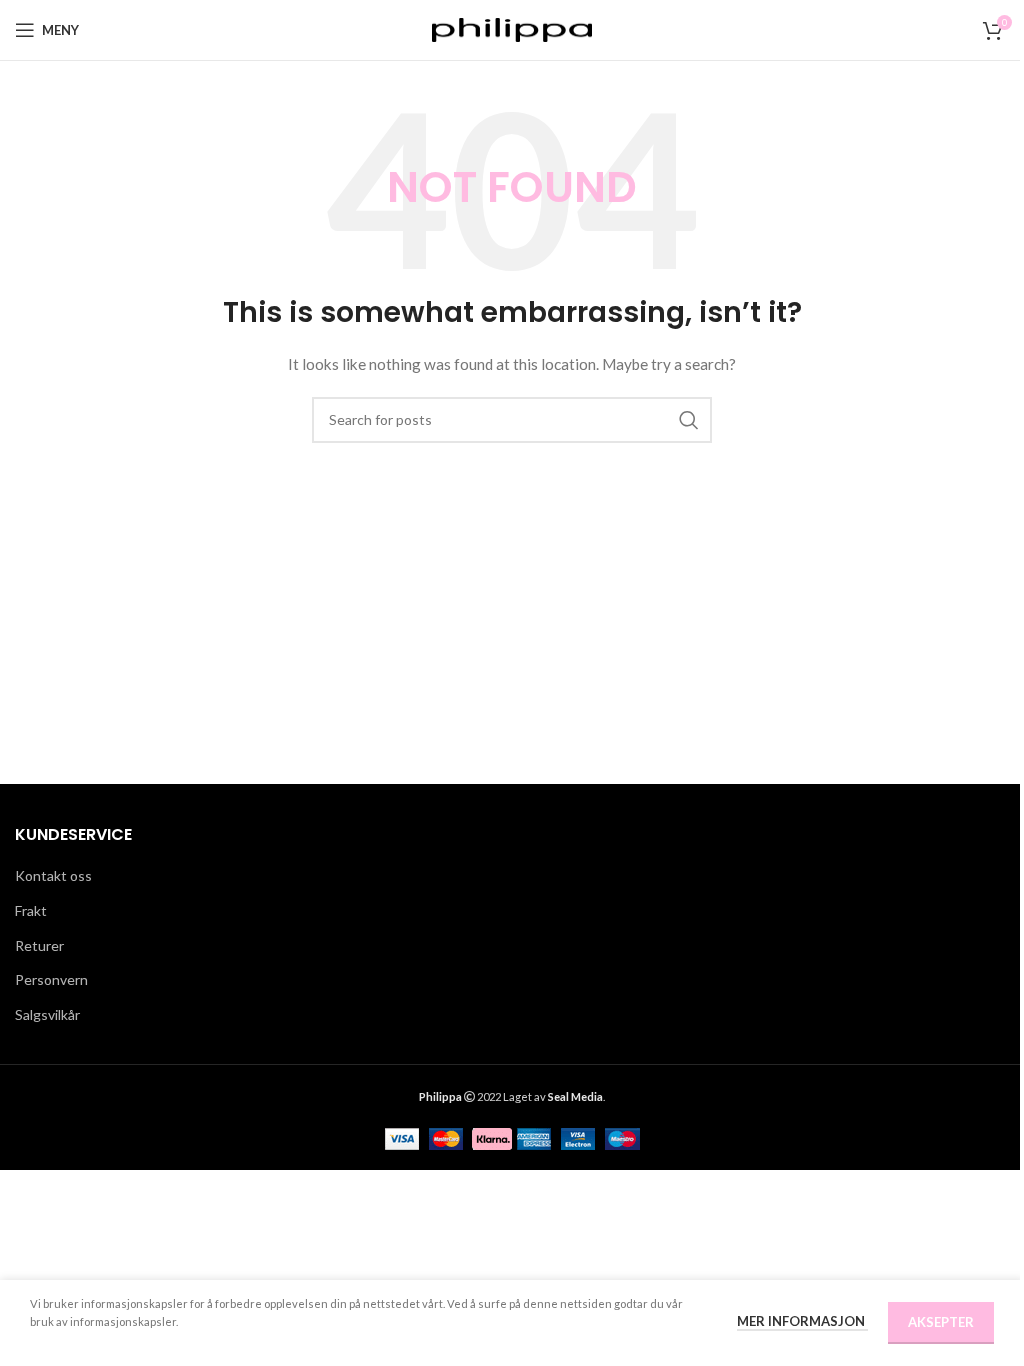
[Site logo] (512, 28)
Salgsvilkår (47, 1014)
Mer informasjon (802, 1321)
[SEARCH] (689, 420)
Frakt (31, 910)
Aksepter (941, 1322)
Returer (39, 945)
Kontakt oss (53, 875)
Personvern (51, 979)
